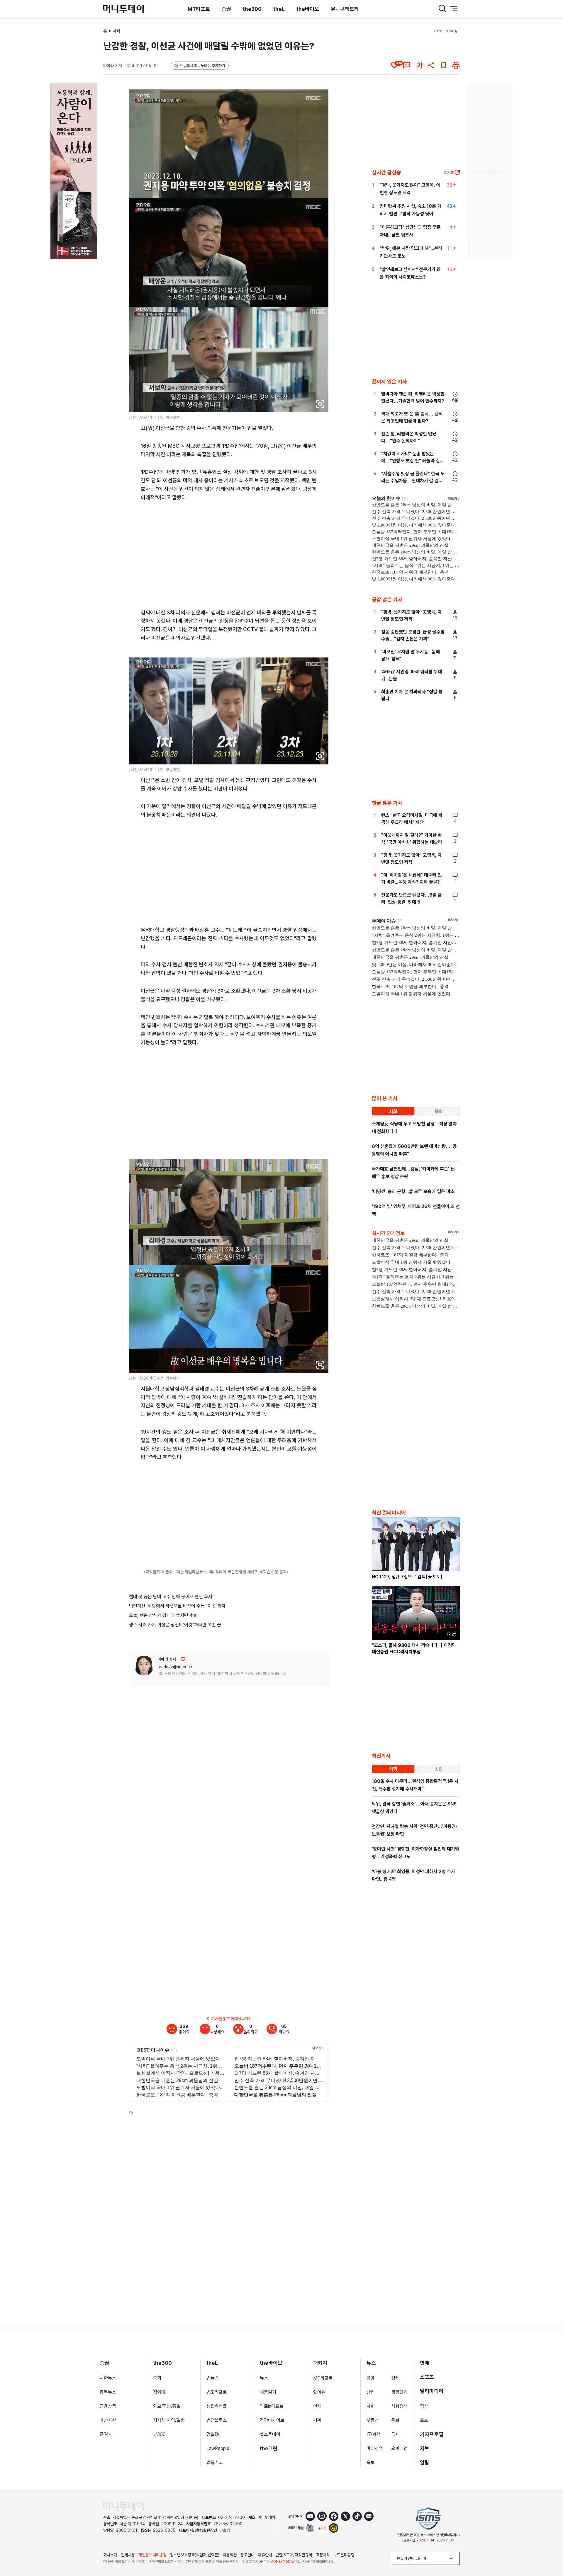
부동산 (373, 2420)
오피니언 (399, 2448)
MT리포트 (199, 9)
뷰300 (159, 2434)
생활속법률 (217, 2406)
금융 (371, 2378)
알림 (425, 2462)
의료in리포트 (272, 2406)
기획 (317, 2420)
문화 (395, 2420)
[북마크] (444, 65)
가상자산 (108, 2420)
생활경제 (399, 2392)
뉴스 (264, 2378)
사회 (116, 31)
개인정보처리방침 (152, 2555)
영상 (424, 2406)
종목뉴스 (108, 2392)
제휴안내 (265, 2555)
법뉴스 (213, 2378)
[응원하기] (183, 1659)
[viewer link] (320, 404)
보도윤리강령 (344, 2555)
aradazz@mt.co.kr (175, 1667)
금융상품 (108, 2406)
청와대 (159, 2392)
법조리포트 (217, 2392)
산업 (371, 2392)
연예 (425, 2363)
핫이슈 (319, 2392)
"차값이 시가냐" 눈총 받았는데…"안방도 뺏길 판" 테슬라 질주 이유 (413, 461)
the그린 (269, 2448)
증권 (226, 9)
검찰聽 (213, 2434)
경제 (395, 2378)
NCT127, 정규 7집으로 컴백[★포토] (407, 1577)
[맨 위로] (550, 2551)
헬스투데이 (270, 2434)
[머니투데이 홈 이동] (123, 2506)
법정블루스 (217, 2420)
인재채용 (128, 2555)
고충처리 (323, 2555)
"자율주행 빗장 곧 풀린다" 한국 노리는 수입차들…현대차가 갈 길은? (413, 481)
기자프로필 (432, 2434)
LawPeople (218, 2448)
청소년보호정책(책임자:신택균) (195, 2555)
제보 (425, 2448)
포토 (424, 2420)
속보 (371, 2462)
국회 (157, 2378)
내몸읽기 (268, 2392)
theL (279, 9)
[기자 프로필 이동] (144, 1666)
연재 (317, 2406)
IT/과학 (373, 2434)
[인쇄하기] (456, 65)
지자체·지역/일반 (169, 2420)
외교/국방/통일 (167, 2406)
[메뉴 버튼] (454, 8)
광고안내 (247, 2555)
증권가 (106, 2434)
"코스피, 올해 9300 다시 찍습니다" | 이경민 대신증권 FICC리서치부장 (414, 1649)
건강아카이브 (272, 2420)
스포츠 (427, 2377)
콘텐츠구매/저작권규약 (294, 2555)
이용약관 (230, 2555)
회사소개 (110, 2555)
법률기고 (215, 2462)
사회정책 (399, 2406)
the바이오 (308, 9)
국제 (395, 2434)
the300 (252, 9)
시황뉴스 (108, 2378)
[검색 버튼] (442, 8)
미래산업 (375, 2448)
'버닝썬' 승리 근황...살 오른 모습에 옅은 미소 (413, 1191)
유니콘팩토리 (345, 9)
